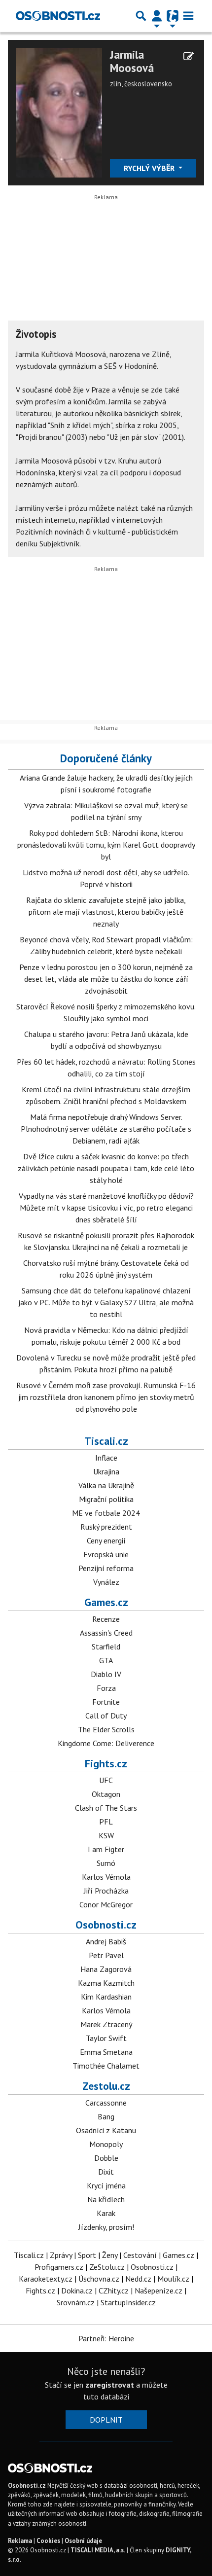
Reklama (20, 2541)
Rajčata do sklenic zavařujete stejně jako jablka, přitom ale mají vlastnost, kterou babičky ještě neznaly (106, 912)
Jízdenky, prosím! (106, 2227)
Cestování (140, 2255)
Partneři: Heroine (106, 2338)
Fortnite (106, 1702)
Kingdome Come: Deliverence (106, 1743)
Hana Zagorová (106, 1969)
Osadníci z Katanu (106, 2130)
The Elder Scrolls (106, 1729)
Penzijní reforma (106, 1568)
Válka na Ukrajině (106, 1485)
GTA (106, 1660)
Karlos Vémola (106, 1877)
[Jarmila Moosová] (59, 111)
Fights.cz (106, 1763)
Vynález (106, 1582)
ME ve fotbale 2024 (106, 1513)
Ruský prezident (106, 1527)
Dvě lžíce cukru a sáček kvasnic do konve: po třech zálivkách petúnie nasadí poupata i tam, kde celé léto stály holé (106, 1168)
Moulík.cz (173, 2279)
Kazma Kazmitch (106, 1983)
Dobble (106, 2158)
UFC (106, 1780)
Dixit (106, 2172)
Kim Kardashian (106, 1997)
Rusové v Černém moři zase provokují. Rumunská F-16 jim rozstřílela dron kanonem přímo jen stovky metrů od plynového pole (106, 1397)
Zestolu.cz (106, 2086)
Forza (106, 1688)
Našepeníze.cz (159, 2290)
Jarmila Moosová (132, 61)
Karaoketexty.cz (46, 2279)
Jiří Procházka (106, 1891)
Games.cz (106, 1602)
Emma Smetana (106, 2052)
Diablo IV (106, 1674)
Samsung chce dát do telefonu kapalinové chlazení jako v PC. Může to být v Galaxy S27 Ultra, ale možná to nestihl (106, 1302)
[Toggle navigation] (188, 16)
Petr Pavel (106, 1955)
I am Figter (106, 1849)
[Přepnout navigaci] (157, 16)
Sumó (106, 1863)
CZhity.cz (114, 2290)
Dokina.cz (77, 2290)
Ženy (110, 2255)
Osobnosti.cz (106, 1925)
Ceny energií (106, 1540)
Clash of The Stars (106, 1808)
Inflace (106, 1458)
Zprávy (61, 2255)
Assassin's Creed (106, 1633)
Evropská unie (106, 1554)
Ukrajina (106, 1471)
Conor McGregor (106, 1904)
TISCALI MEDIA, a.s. (98, 2550)
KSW (106, 1835)
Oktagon (106, 1794)
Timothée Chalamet (106, 2066)
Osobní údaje (83, 2541)
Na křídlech (106, 2199)
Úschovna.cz (99, 2279)
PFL (106, 1822)
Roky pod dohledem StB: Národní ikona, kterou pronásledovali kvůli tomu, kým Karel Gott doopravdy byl (106, 845)
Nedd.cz (138, 2279)
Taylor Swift (106, 2038)
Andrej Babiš (106, 1941)
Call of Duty (106, 1716)
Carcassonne (106, 2103)
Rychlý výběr (150, 168)
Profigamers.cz (59, 2267)
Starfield (106, 1646)
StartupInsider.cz (128, 2302)
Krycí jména (106, 2185)
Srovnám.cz (76, 2302)
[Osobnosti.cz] (58, 16)
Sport (87, 2255)
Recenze (106, 1619)
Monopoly (106, 2144)
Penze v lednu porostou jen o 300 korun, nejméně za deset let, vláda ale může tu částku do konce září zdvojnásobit (106, 979)
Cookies (48, 2541)
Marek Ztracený (106, 2024)
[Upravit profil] (189, 56)
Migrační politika (106, 1499)
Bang (106, 2116)
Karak (106, 2213)
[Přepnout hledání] (141, 16)
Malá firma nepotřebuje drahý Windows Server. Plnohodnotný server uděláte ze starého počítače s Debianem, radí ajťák (106, 1129)
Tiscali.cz (106, 1441)
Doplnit (106, 2420)
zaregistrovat (110, 2385)
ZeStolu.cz (107, 2267)
